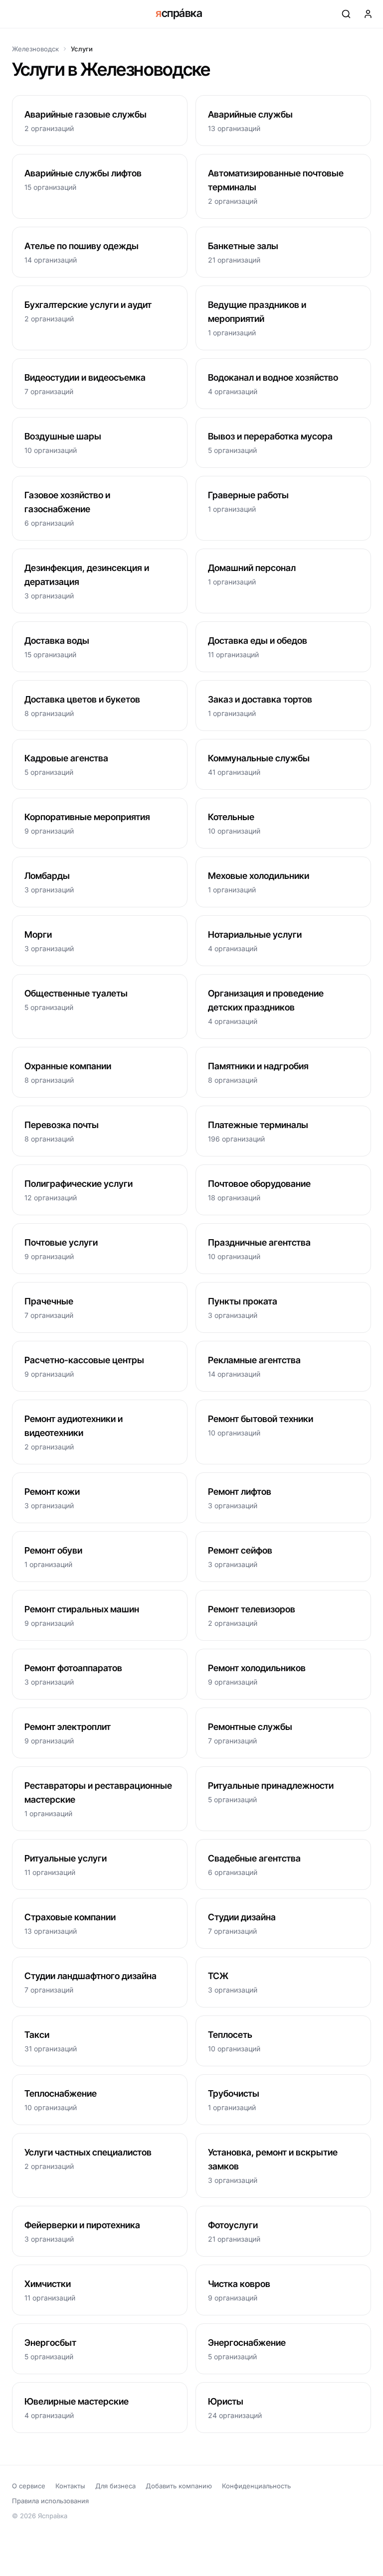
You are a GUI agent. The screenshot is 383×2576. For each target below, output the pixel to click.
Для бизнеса (115, 2486)
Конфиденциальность (256, 2486)
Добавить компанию (179, 2486)
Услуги (82, 49)
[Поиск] (346, 14)
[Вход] (368, 14)
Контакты (70, 2486)
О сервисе (29, 2486)
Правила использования (50, 2501)
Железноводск (35, 49)
